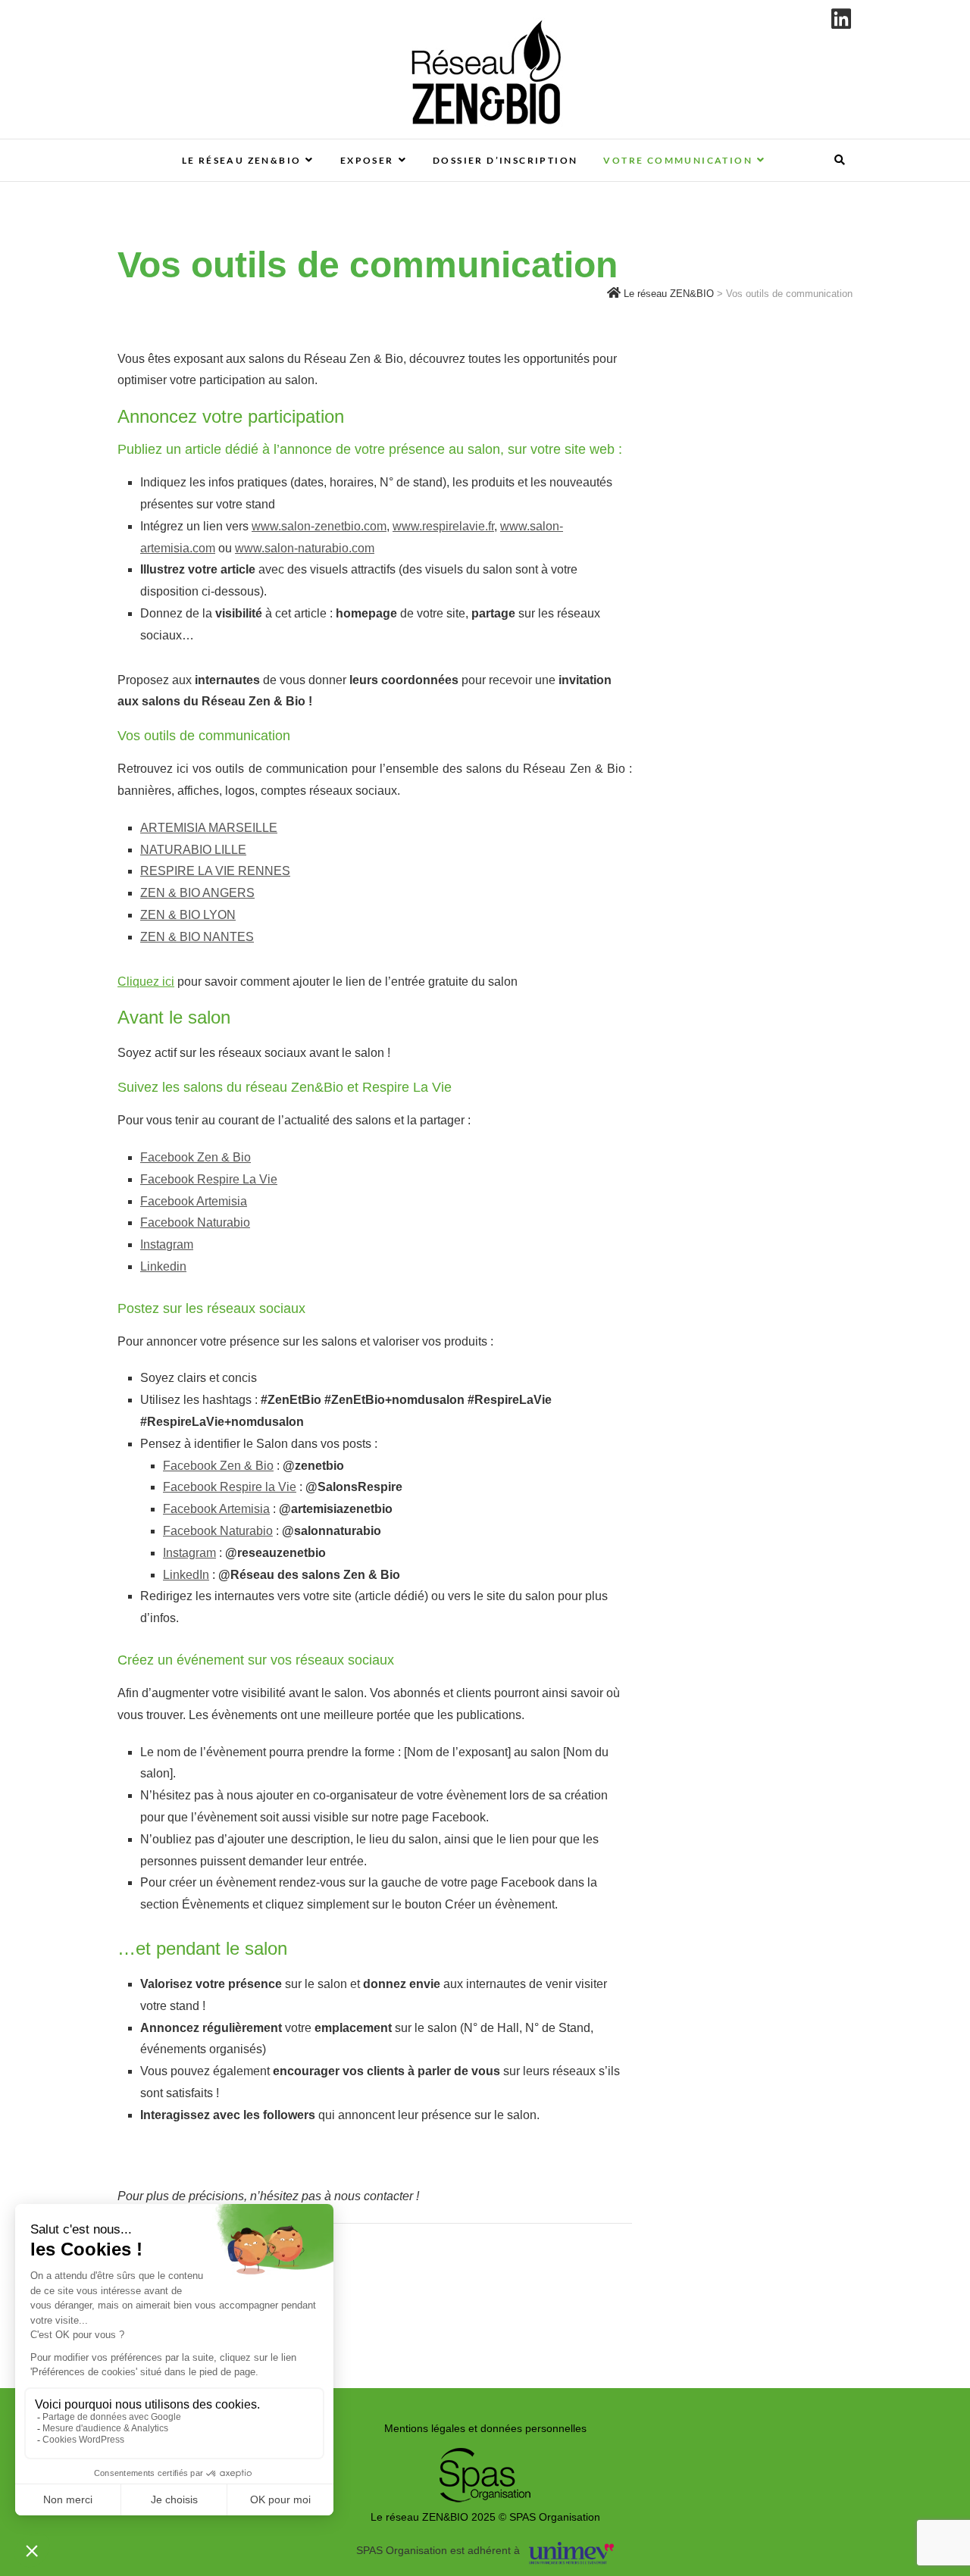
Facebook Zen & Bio (196, 1157)
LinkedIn (186, 1575)
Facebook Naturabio (195, 1222)
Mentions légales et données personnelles (485, 2428)
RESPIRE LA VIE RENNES (215, 871)
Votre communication (678, 160)
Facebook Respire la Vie (230, 1487)
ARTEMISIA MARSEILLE (209, 828)
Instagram (167, 1244)
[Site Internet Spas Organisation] (485, 2456)
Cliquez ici (146, 982)
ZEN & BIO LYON (188, 915)
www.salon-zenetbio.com (319, 526)
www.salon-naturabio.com (305, 548)
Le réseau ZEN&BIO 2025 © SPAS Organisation (485, 2517)
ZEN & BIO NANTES (197, 937)
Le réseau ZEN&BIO (242, 160)
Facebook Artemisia (194, 1201)
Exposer (367, 160)
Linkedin (163, 1266)
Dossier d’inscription (505, 160)
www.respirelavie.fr (443, 526)
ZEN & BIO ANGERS (197, 893)
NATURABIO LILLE (193, 850)
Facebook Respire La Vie (209, 1179)
